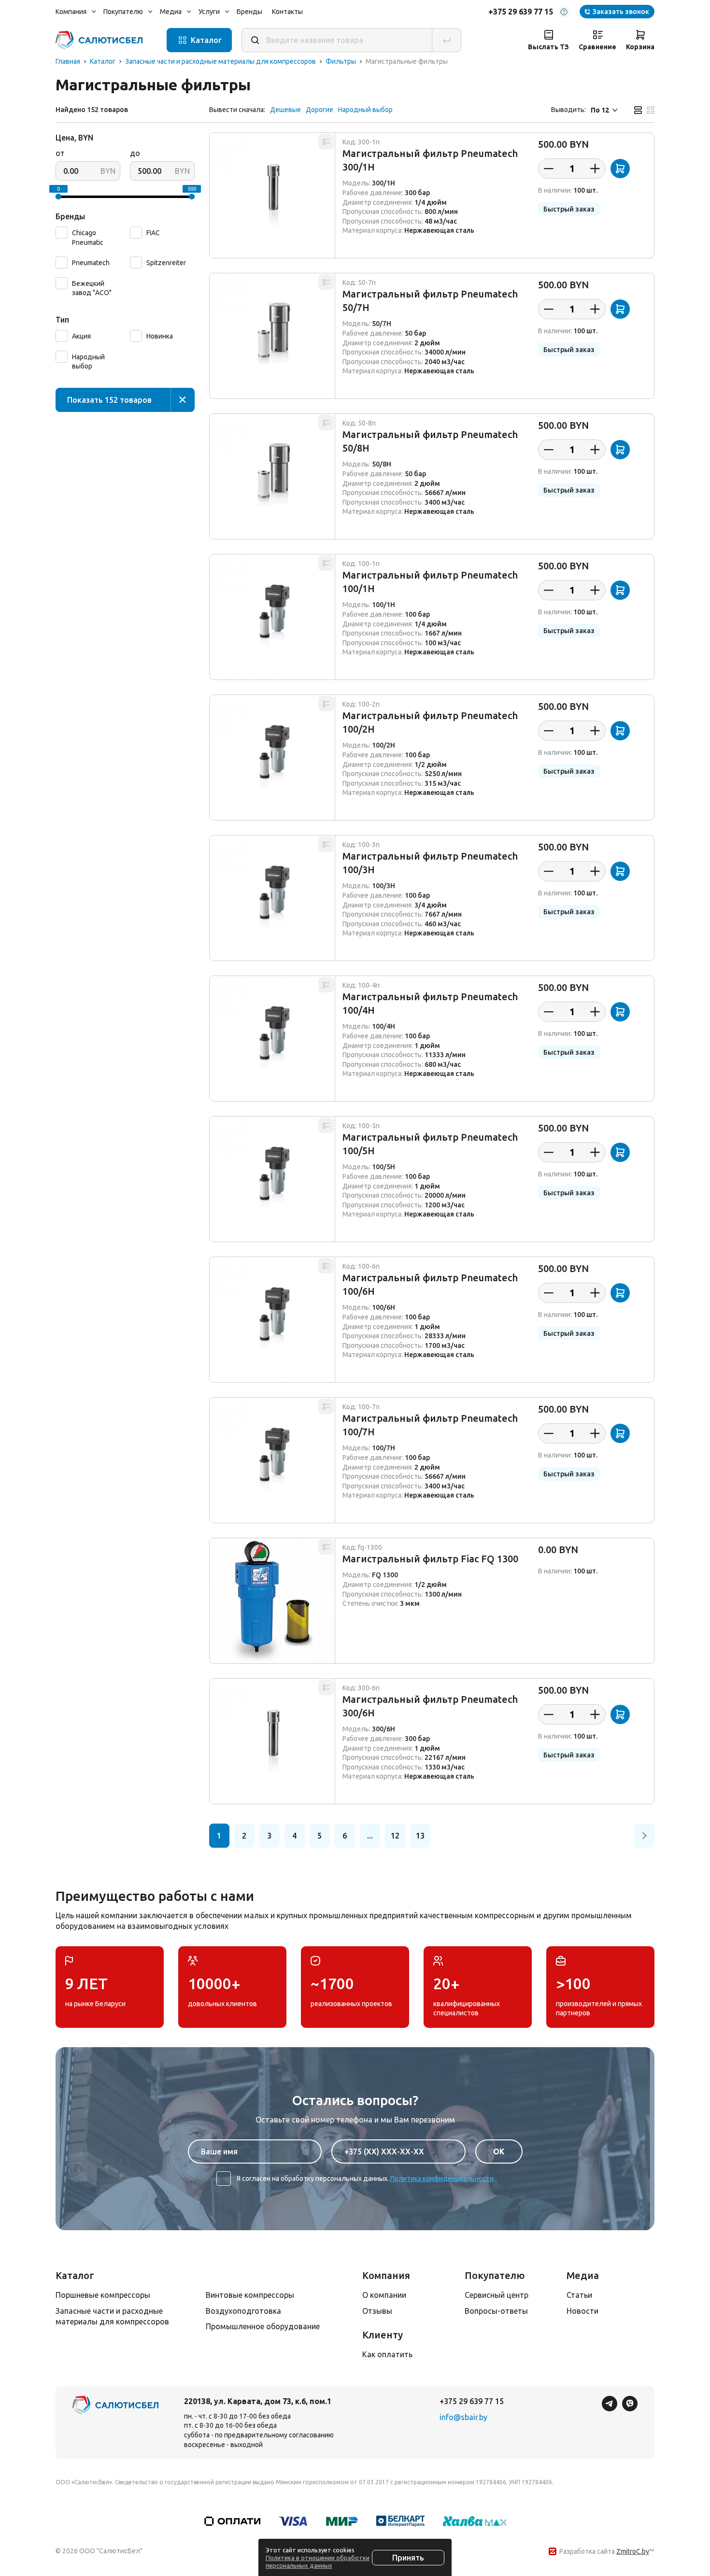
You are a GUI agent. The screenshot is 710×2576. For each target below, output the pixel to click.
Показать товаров (109, 400)
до (135, 153)
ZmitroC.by (633, 2551)
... (370, 1836)
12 (395, 1836)
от (60, 153)
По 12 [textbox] (600, 110)
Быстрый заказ (569, 209)
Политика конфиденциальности (442, 2179)
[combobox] (605, 110)
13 (420, 1836)
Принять (408, 2558)
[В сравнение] (326, 142)
